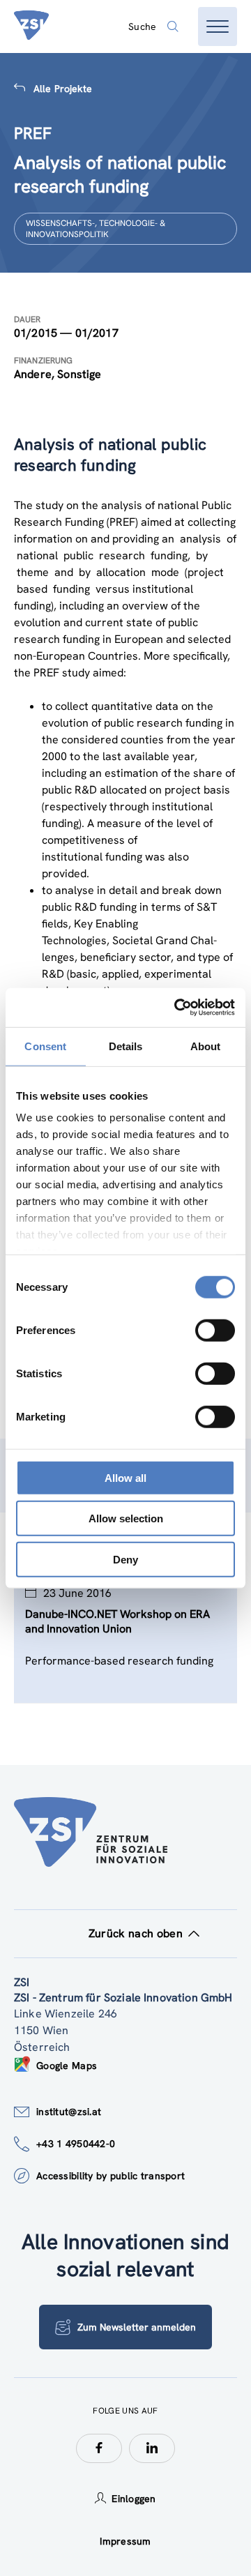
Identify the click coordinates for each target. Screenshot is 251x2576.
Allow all (125, 1477)
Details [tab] (126, 1046)
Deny (125, 1559)
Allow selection (126, 1518)
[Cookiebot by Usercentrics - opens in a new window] (177, 1008)
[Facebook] (99, 2448)
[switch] (215, 1330)
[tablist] (125, 1653)
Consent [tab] (45, 1046)
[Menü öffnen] (218, 26)
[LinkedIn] (152, 2448)
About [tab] (206, 1046)
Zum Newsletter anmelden (137, 2327)
